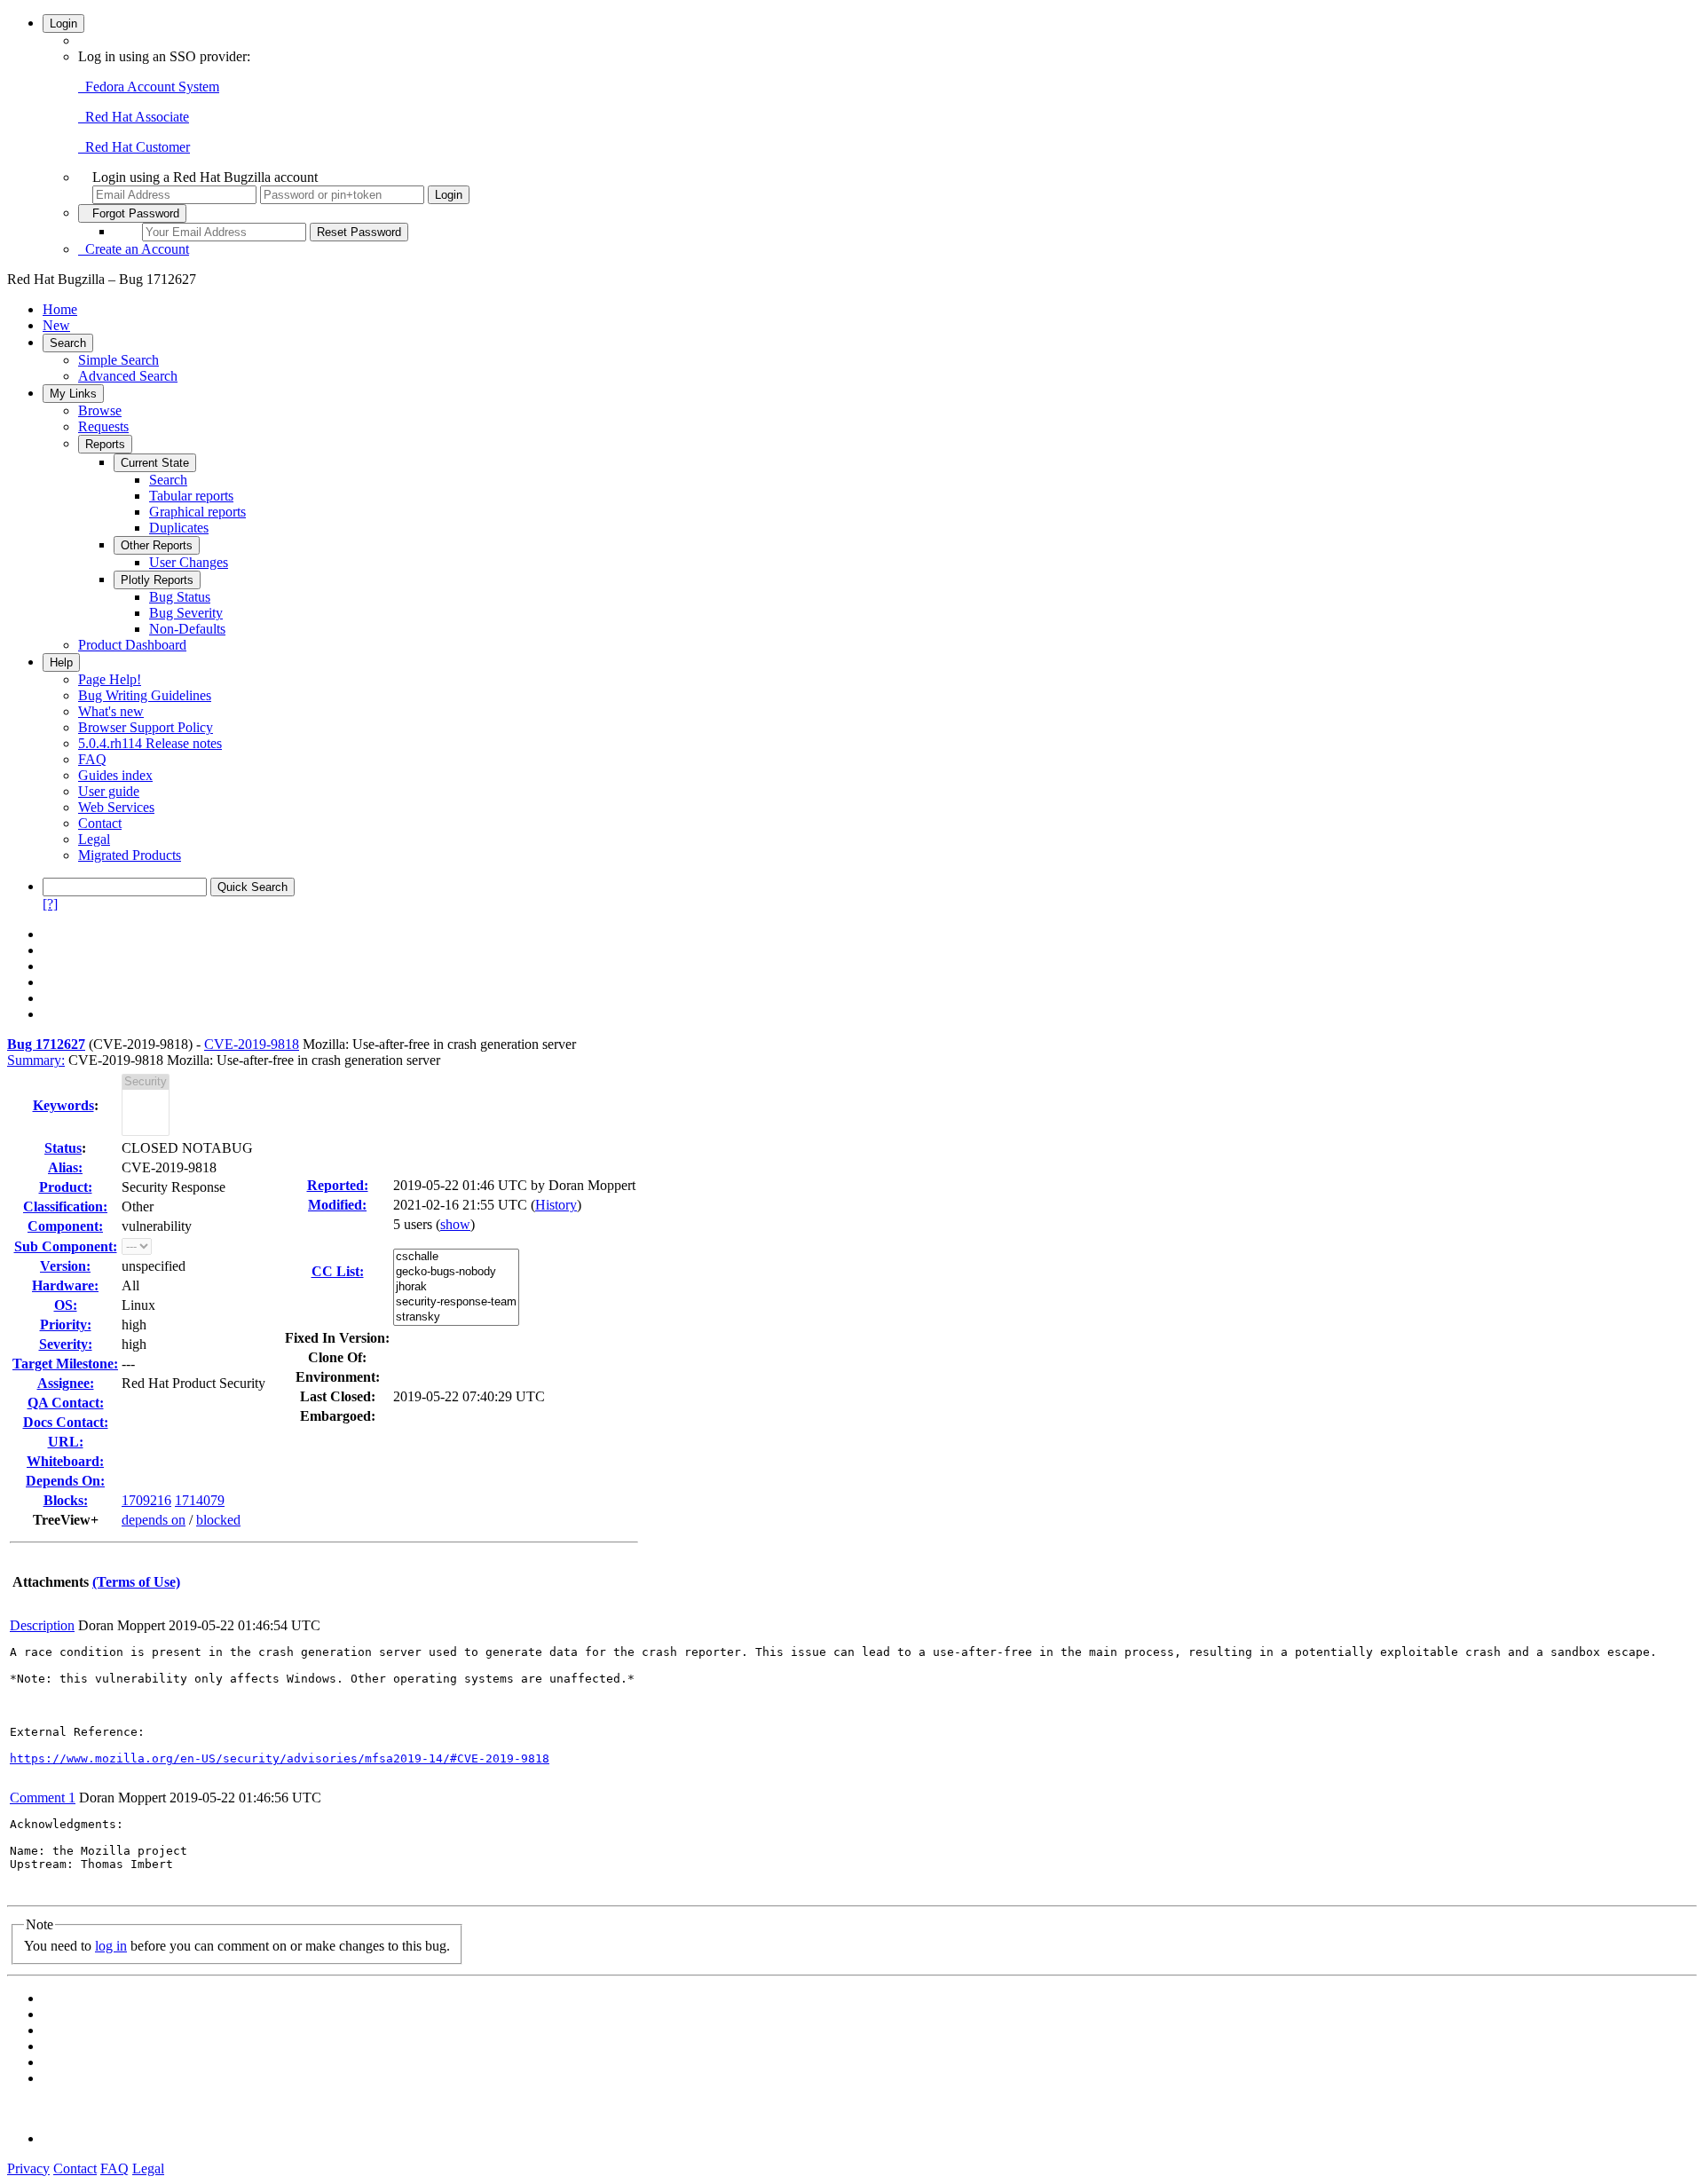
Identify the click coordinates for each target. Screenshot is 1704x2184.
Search (68, 343)
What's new (111, 711)
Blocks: (66, 1500)
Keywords (63, 1105)
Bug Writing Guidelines (145, 695)
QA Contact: (66, 1403)
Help (61, 662)
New (56, 325)
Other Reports (157, 545)
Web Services (116, 807)
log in (111, 1946)
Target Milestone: (65, 1364)
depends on (154, 1520)
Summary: (36, 1060)
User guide (109, 791)
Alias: (65, 1167)
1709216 (146, 1500)
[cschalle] (456, 1257)
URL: (66, 1442)
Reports (105, 444)
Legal (94, 839)
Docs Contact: (66, 1422)
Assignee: (66, 1383)
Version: (65, 1266)
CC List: (338, 1271)
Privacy (28, 2168)
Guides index (115, 775)
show (455, 1224)
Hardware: (65, 1285)
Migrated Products (130, 855)
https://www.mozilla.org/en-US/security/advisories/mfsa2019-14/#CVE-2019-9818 (280, 1758)
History (556, 1205)
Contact (100, 823)
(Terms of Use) (136, 1582)
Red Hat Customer (134, 147)
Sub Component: (66, 1246)
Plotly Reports (157, 580)
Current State (155, 463)
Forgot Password (132, 213)
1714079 (200, 1500)
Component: (65, 1226)
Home (60, 309)
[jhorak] (456, 1287)
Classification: (65, 1206)
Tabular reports (191, 496)
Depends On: (65, 1481)
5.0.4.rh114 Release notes (150, 743)
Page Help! (110, 679)
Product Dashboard (132, 645)
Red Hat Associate (134, 117)
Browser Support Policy (146, 727)
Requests (103, 426)
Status (63, 1148)
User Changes (189, 562)
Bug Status (180, 597)
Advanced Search (128, 376)
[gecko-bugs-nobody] (456, 1272)
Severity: (66, 1344)
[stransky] (456, 1317)
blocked (218, 1520)
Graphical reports (197, 512)
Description (42, 1625)
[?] (50, 904)
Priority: (66, 1325)
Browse (100, 410)
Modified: (337, 1205)
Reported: (338, 1185)
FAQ (92, 759)
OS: (66, 1305)
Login (63, 24)
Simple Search (118, 360)
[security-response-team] (456, 1302)
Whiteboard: (65, 1461)
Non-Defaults (187, 629)
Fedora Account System (149, 87)
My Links (73, 394)
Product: (66, 1187)
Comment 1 (43, 1798)
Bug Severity (186, 613)
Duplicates (179, 528)
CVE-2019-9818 (252, 1044)
